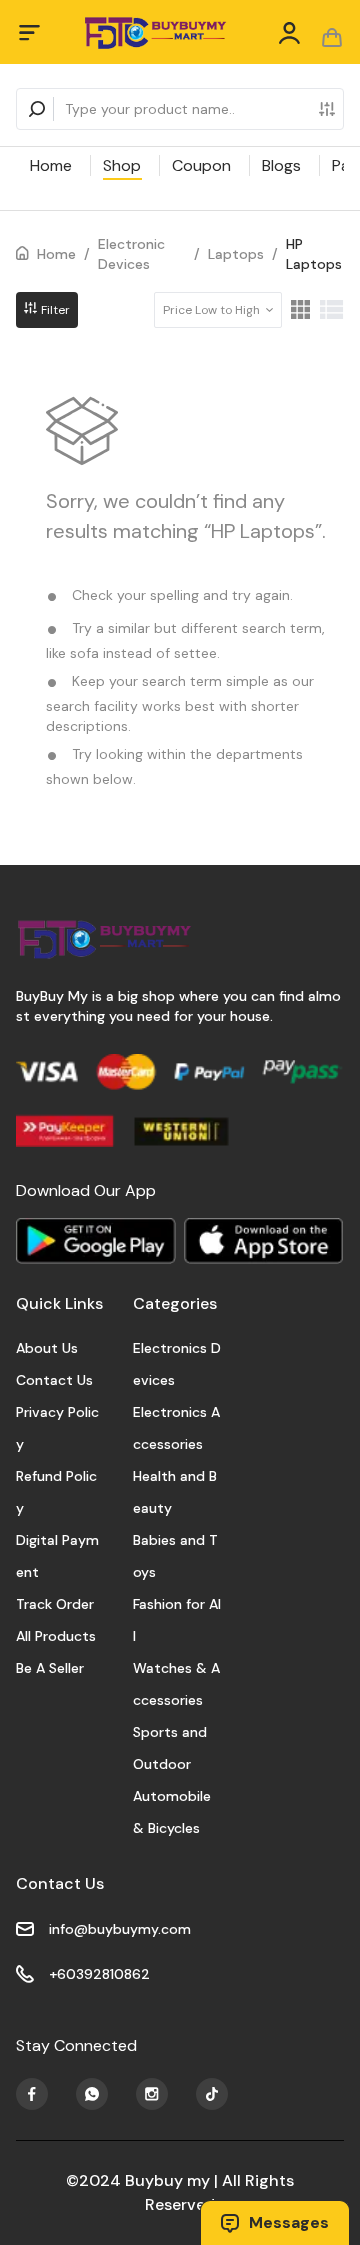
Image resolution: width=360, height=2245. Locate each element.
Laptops (236, 254)
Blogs (281, 165)
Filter (54, 310)
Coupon (201, 165)
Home (51, 165)
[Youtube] (32, 2094)
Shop (122, 165)
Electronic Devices (131, 254)
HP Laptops (314, 254)
